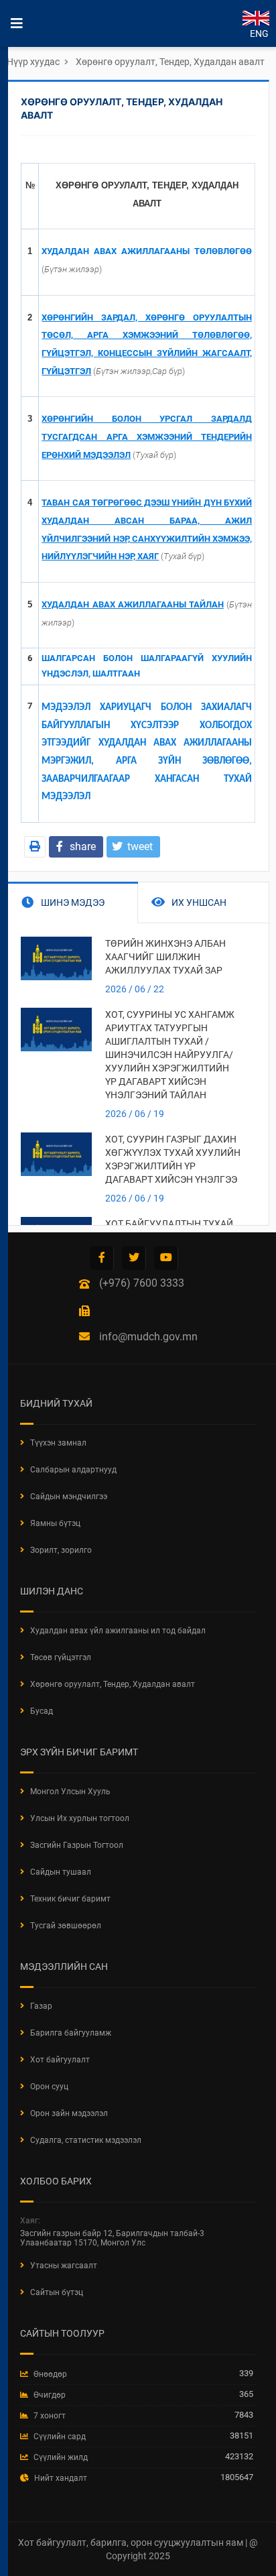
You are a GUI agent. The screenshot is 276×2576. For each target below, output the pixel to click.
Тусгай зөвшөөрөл (66, 1926)
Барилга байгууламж (71, 2033)
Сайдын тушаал (61, 1872)
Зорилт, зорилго (61, 1550)
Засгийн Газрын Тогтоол (77, 1845)
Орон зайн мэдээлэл (69, 2113)
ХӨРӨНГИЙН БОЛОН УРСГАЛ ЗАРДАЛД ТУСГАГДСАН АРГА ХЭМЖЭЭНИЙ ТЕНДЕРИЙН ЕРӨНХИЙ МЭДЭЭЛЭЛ (147, 436)
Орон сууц (49, 2087)
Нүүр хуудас (33, 62)
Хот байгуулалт (60, 2060)
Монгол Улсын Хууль (70, 1792)
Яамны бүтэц (55, 1523)
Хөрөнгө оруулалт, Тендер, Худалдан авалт (170, 62)
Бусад (42, 1711)
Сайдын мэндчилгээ (69, 1497)
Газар (41, 2006)
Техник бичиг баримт (70, 1899)
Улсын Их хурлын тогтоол (80, 1818)
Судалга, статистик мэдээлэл (86, 2140)
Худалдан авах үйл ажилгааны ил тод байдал (118, 1631)
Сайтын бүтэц (57, 2292)
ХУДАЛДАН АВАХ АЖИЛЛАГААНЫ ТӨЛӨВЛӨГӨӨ (147, 251)
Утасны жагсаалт (64, 2266)
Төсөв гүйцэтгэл (61, 1657)
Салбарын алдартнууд (73, 1470)
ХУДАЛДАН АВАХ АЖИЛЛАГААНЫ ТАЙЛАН (132, 604)
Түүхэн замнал (58, 1443)
